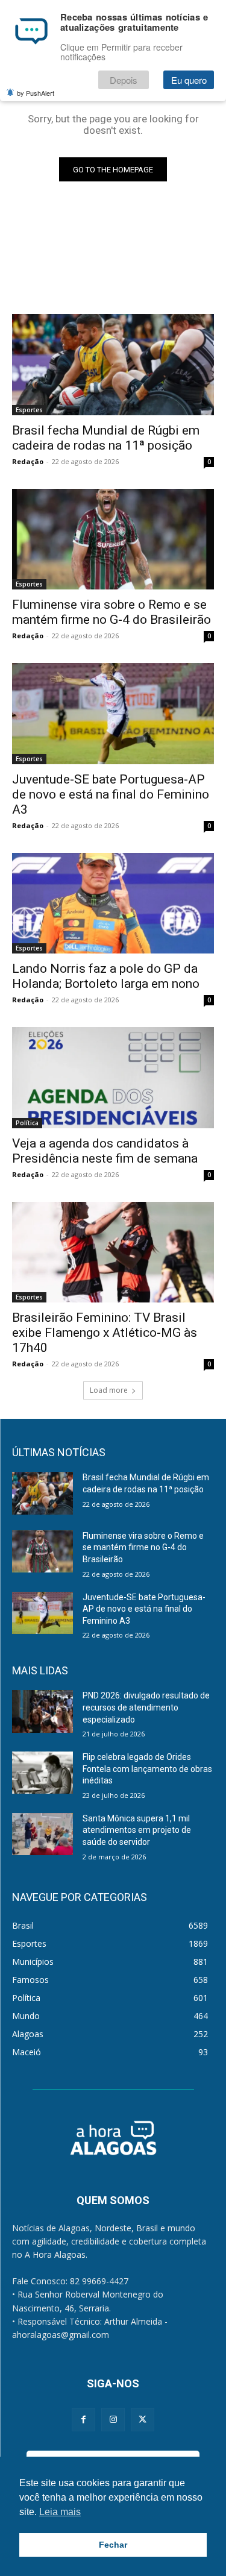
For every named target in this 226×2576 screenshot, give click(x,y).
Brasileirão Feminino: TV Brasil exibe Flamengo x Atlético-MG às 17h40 (105, 1333)
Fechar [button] (113, 2545)
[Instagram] (113, 2420)
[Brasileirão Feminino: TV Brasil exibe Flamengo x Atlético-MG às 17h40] (113, 1252)
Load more (109, 1390)
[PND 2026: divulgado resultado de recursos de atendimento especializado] (42, 1711)
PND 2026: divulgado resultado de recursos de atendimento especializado (146, 1707)
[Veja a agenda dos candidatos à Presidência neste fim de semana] (113, 1078)
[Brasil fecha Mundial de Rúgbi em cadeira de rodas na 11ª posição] (113, 365)
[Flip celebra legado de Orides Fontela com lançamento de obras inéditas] (42, 1773)
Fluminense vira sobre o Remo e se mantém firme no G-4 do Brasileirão (111, 612)
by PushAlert (36, 93)
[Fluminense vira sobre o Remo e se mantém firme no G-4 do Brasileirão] (113, 539)
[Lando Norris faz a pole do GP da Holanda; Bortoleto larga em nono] (113, 903)
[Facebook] (83, 2420)
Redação (28, 461)
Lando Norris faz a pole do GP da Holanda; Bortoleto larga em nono (106, 976)
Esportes (29, 410)
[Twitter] (143, 2420)
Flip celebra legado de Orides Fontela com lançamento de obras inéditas (147, 1769)
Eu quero (189, 80)
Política (27, 1123)
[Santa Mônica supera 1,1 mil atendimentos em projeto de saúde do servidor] (42, 1834)
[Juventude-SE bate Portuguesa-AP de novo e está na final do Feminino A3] (113, 714)
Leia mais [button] (60, 2512)
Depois (124, 80)
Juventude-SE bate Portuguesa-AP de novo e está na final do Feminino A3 (111, 794)
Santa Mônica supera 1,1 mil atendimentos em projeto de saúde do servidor (137, 1830)
